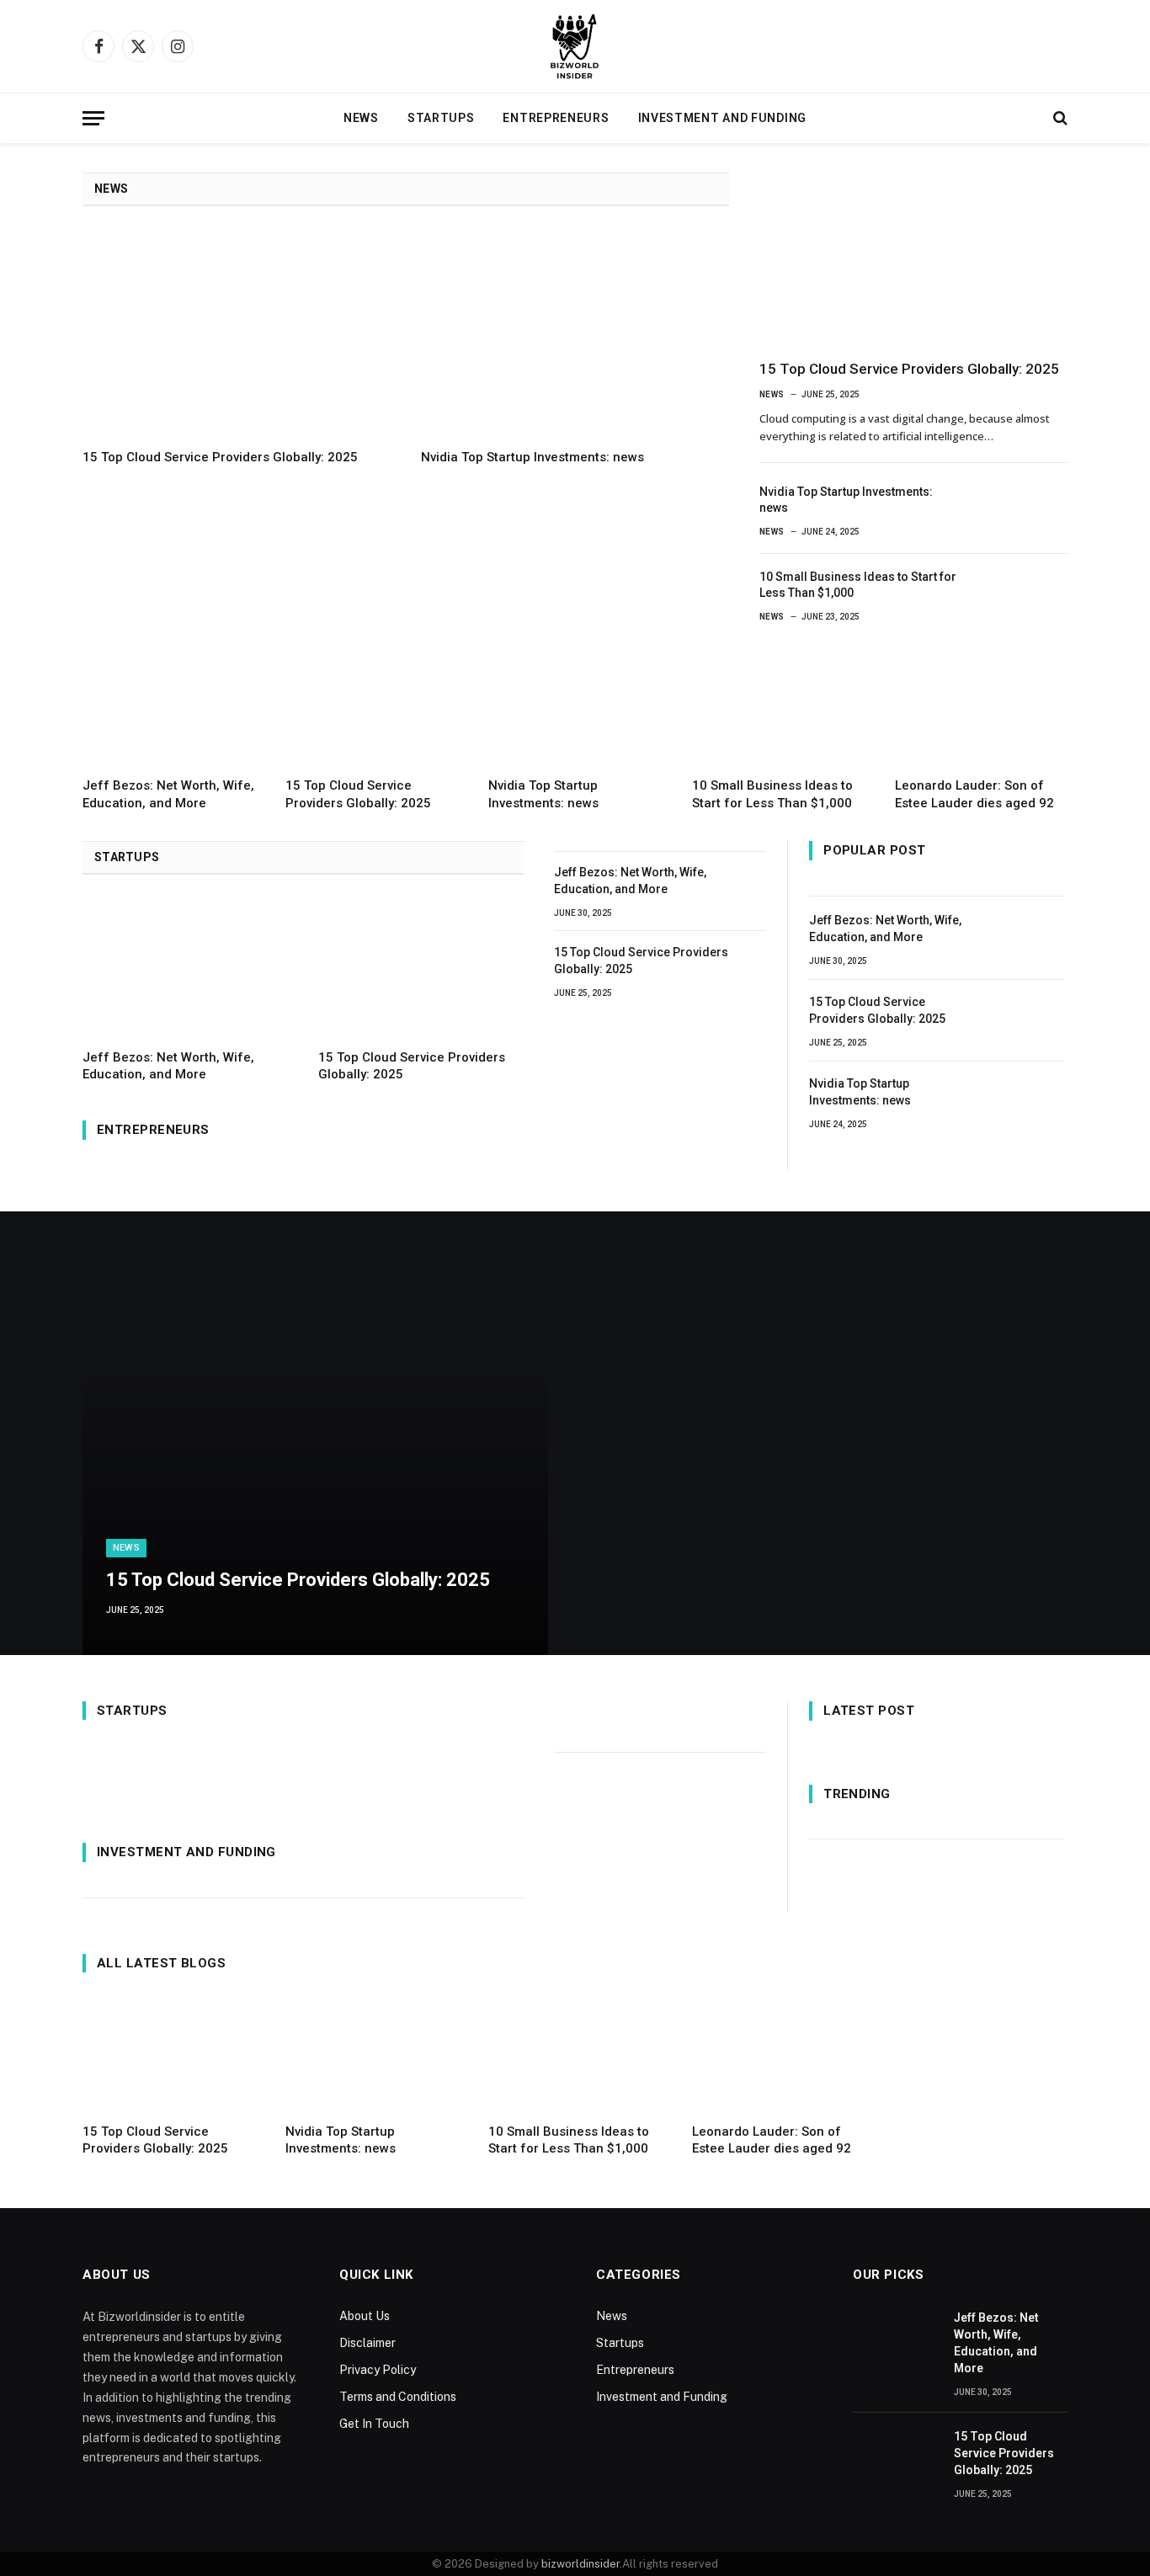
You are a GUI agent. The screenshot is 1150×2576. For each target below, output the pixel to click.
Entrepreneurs (556, 118)
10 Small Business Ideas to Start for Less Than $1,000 (858, 585)
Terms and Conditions (398, 2397)
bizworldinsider (580, 2564)
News (361, 118)
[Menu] (93, 118)
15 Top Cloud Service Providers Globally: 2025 (220, 457)
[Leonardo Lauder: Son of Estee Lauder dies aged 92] (981, 707)
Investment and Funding (722, 118)
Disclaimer (367, 2343)
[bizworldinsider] (575, 46)
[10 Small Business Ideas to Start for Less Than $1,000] (1025, 593)
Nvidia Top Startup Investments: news (532, 457)
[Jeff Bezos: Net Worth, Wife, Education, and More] (169, 707)
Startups (441, 118)
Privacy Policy (378, 2370)
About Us (365, 2316)
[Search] (1059, 118)
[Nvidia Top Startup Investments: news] (575, 333)
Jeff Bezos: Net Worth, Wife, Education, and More (168, 794)
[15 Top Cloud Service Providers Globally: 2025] (237, 333)
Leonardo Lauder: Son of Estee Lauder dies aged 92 (974, 794)
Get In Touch (374, 2424)
